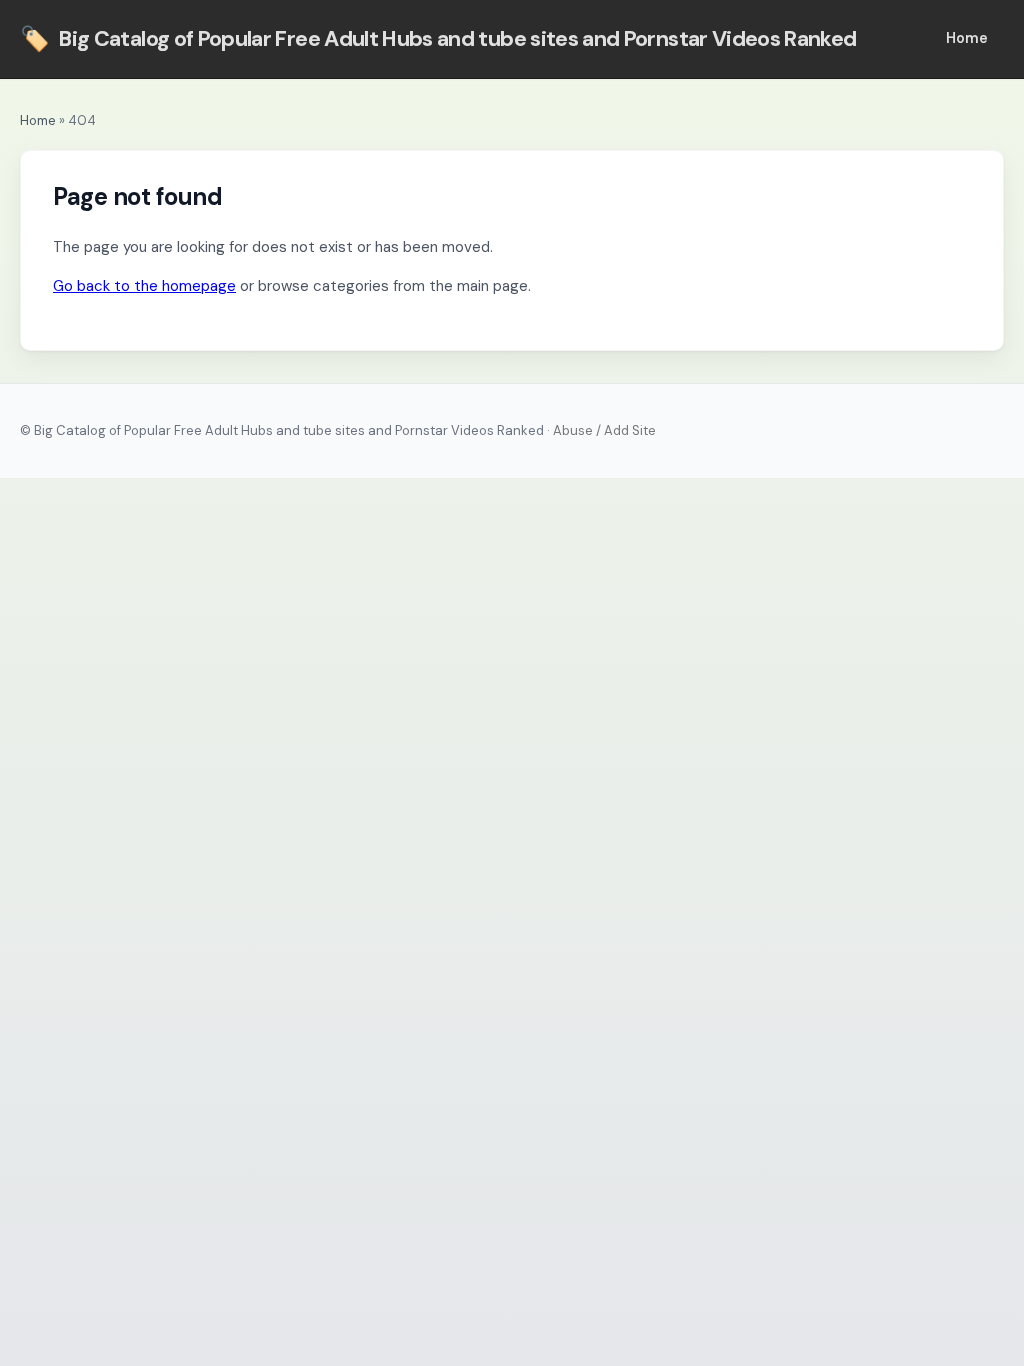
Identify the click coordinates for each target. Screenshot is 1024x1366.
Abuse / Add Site (604, 430)
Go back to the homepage (144, 286)
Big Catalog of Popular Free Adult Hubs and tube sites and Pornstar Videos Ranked (438, 38)
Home (967, 38)
